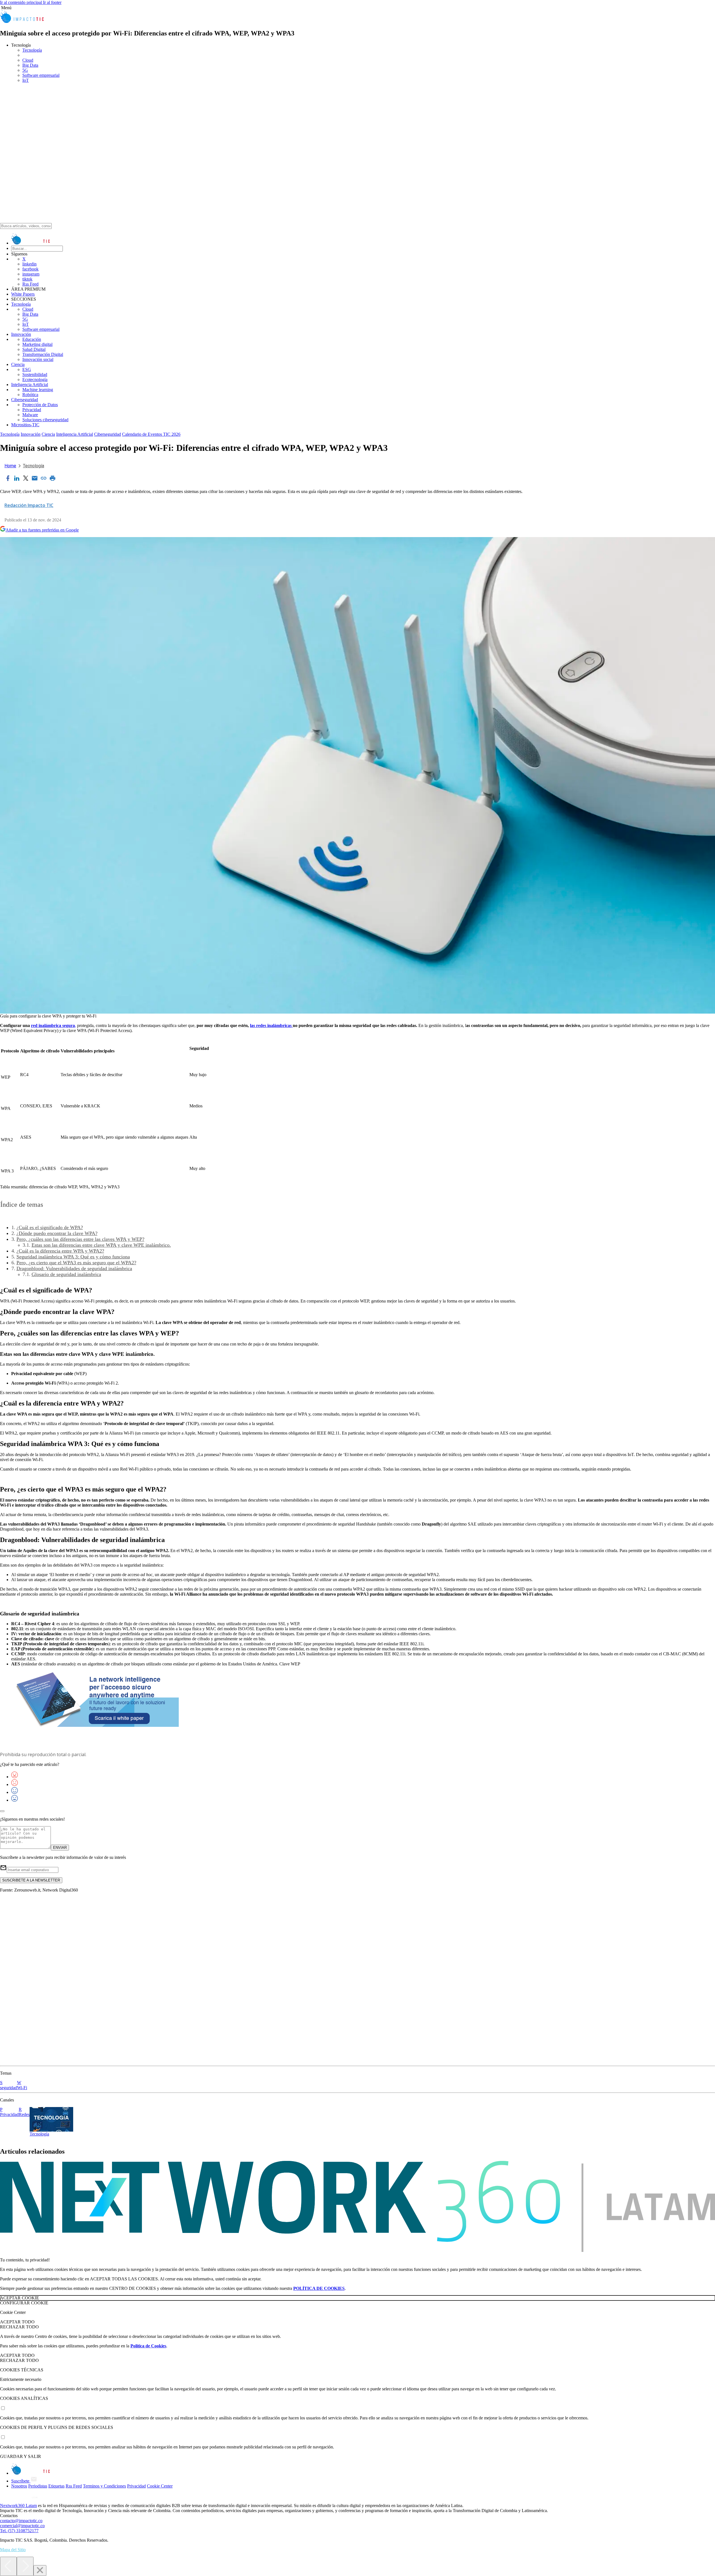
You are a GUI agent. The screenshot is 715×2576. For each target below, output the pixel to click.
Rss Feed (30, 284)
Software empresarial (41, 329)
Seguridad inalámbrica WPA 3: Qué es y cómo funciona (73, 1257)
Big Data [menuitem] (30, 65)
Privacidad (32, 410)
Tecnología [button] (21, 45)
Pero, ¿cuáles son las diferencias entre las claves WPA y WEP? (80, 1239)
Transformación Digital (43, 354)
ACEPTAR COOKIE (20, 2298)
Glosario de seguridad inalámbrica (66, 1274)
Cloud (28, 309)
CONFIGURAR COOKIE (24, 2303)
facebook (30, 269)
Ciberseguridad (25, 400)
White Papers (23, 294)
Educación (32, 339)
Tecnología (21, 304)
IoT (26, 324)
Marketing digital (37, 344)
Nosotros (19, 2486)
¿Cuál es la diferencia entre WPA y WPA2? (60, 1251)
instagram (31, 274)
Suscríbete (21, 2481)
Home (10, 466)
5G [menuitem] (25, 70)
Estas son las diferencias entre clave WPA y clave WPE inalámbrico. (101, 1245)
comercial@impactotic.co (22, 2526)
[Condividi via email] (35, 479)
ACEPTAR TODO (17, 2322)
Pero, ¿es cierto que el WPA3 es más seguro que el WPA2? (76, 1263)
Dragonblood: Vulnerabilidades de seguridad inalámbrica (74, 1268)
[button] (357, 8)
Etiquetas (56, 2486)
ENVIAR (60, 1848)
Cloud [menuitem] (28, 60)
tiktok (27, 279)
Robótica (30, 395)
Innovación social (38, 359)
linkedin (29, 264)
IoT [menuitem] (26, 80)
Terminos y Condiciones (104, 2486)
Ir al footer (52, 2)
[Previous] (8, 2566)
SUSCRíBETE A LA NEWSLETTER (31, 1880)
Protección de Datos (40, 405)
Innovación (21, 334)
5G (25, 319)
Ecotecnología (35, 380)
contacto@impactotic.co (21, 2521)
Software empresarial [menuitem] (41, 75)
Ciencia (18, 364)
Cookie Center (160, 2486)
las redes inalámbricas (271, 1025)
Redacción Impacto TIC (29, 505)
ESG (27, 369)
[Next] (25, 2566)
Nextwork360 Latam (18, 2506)
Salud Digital (34, 349)
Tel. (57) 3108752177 (19, 2531)
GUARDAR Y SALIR (21, 2456)
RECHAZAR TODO (19, 2327)
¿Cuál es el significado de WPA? (50, 1227)
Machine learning (38, 390)
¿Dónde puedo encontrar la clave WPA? (57, 1233)
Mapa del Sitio (13, 2550)
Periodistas (38, 2486)
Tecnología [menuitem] (32, 50)
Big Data (30, 314)
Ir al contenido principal (22, 2)
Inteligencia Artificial (30, 385)
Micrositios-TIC (25, 425)
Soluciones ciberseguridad (45, 420)
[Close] (40, 2571)
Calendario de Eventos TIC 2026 (151, 434)
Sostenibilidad (35, 374)
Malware (30, 415)
